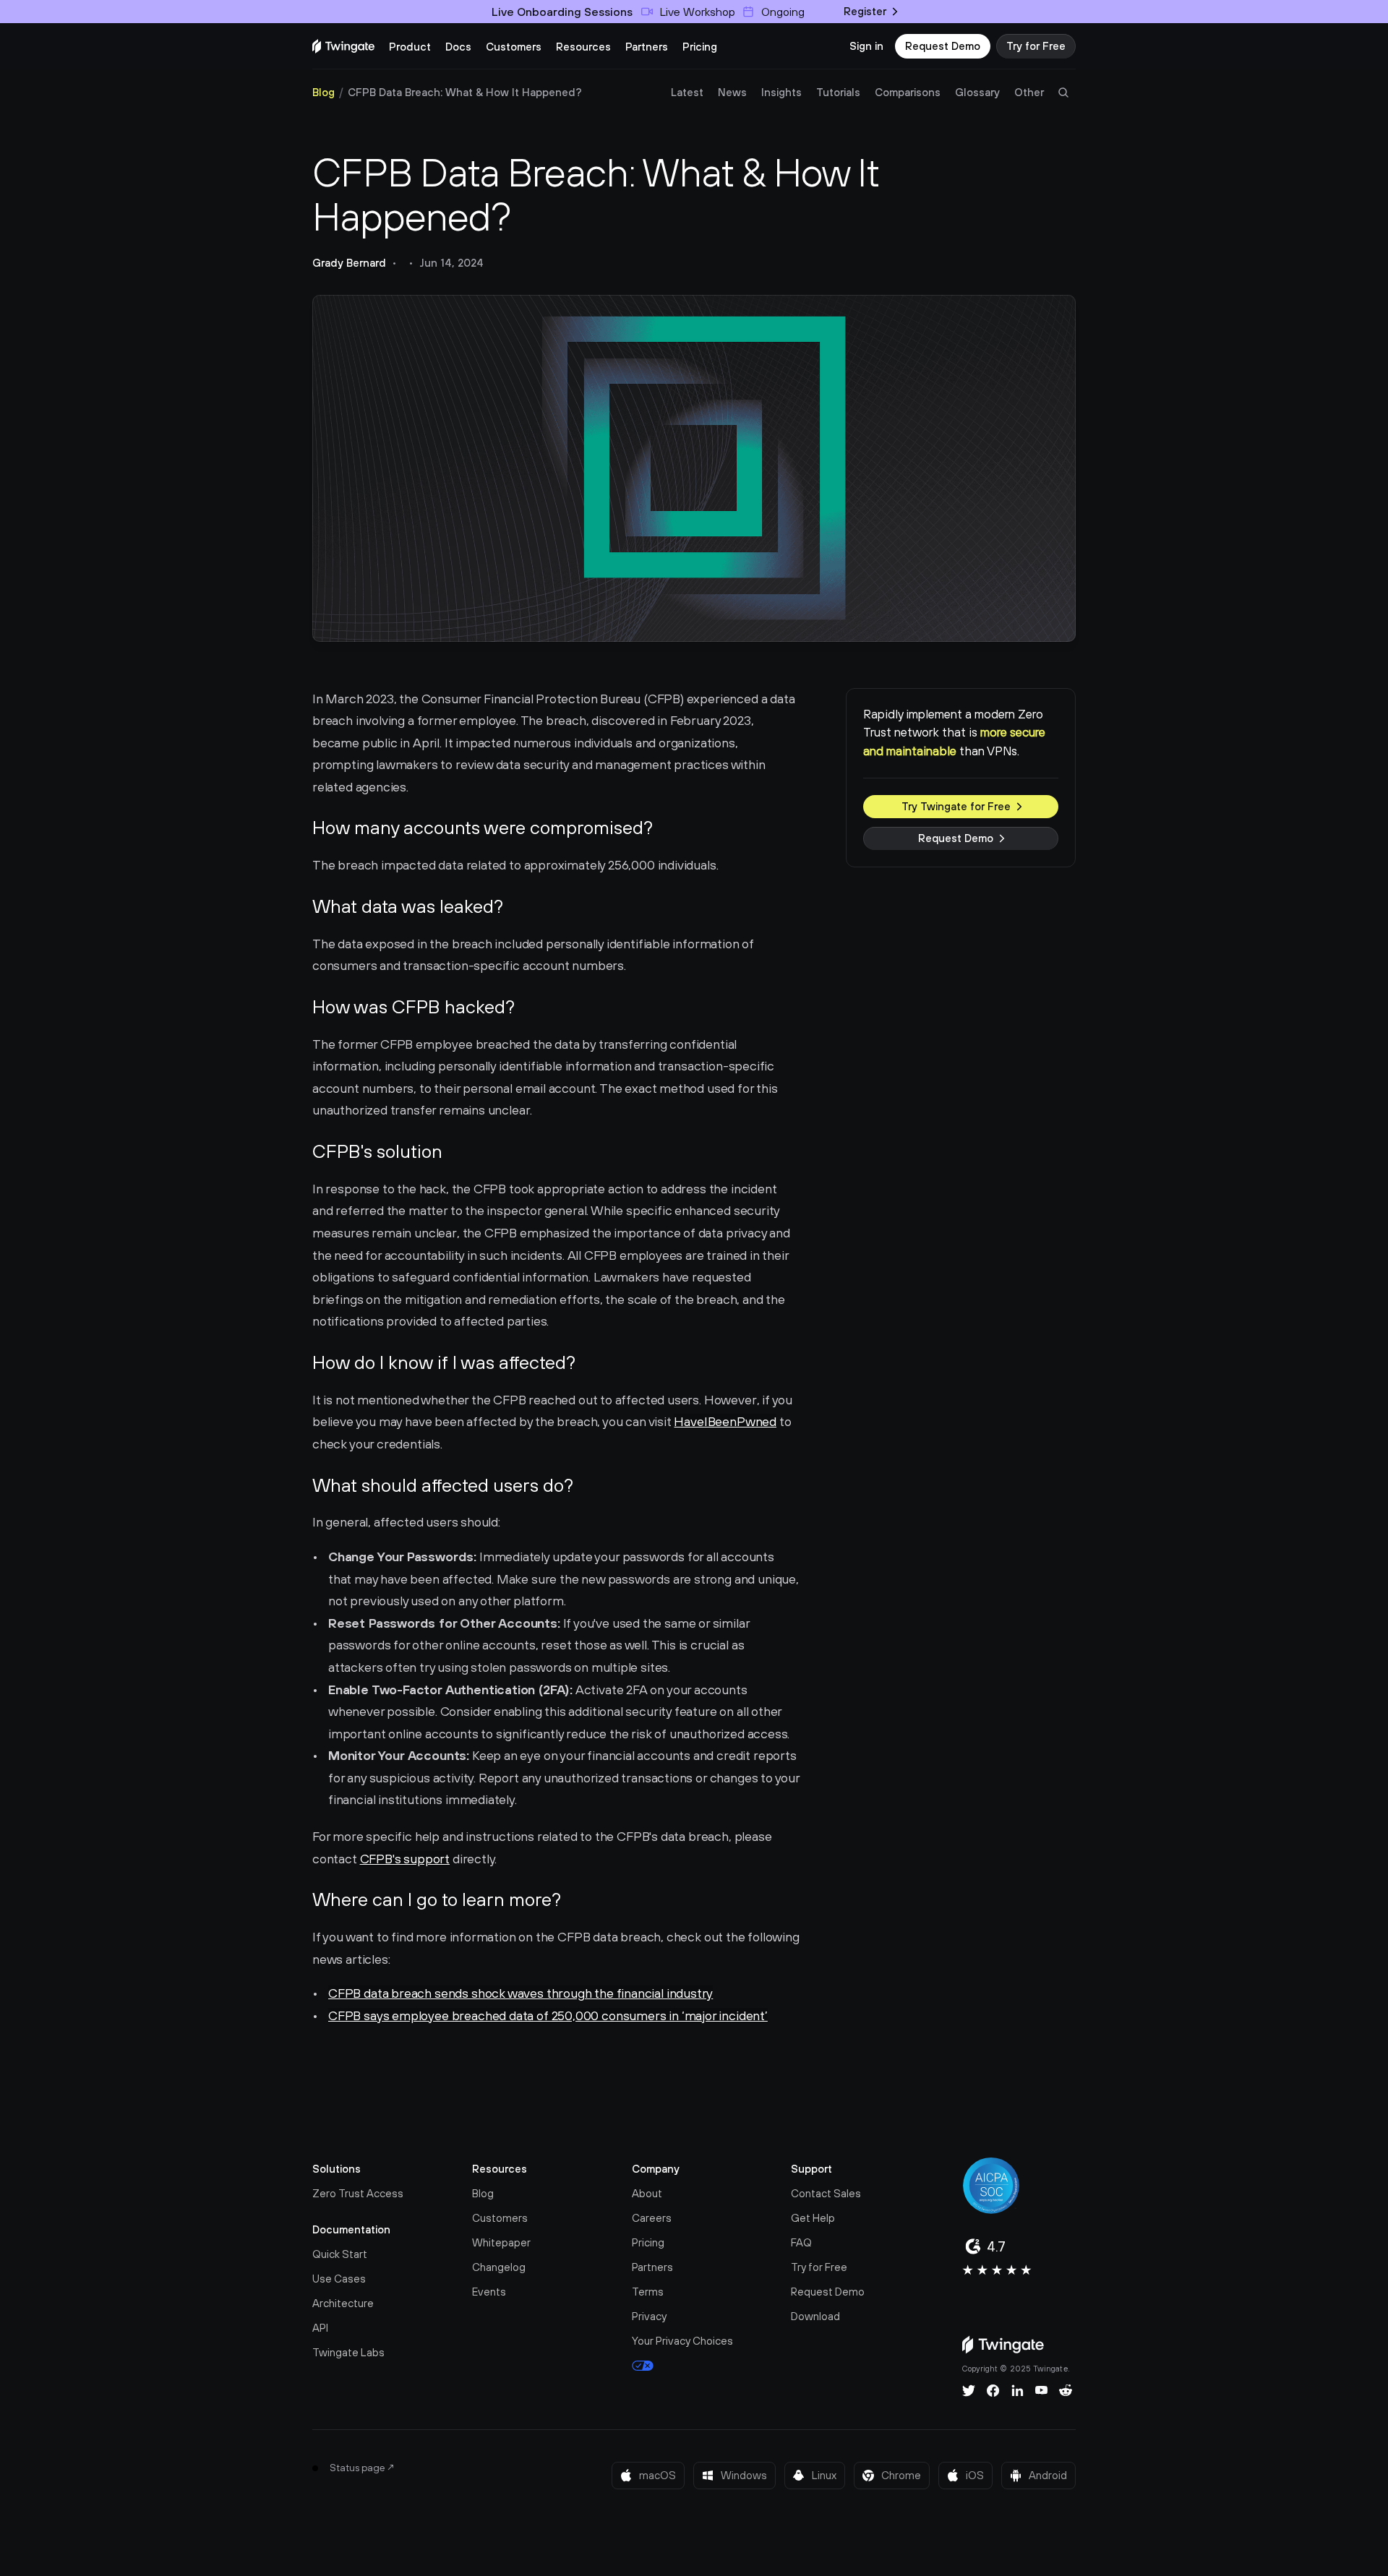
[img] (343, 46)
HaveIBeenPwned (725, 1421)
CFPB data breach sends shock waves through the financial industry (520, 1993)
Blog (324, 92)
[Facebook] (993, 2390)
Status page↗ (363, 2468)
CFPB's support (405, 1859)
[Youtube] (1041, 2390)
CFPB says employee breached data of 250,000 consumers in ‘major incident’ (548, 2015)
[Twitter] (969, 2390)
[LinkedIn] (1018, 2390)
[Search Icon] (1063, 93)
